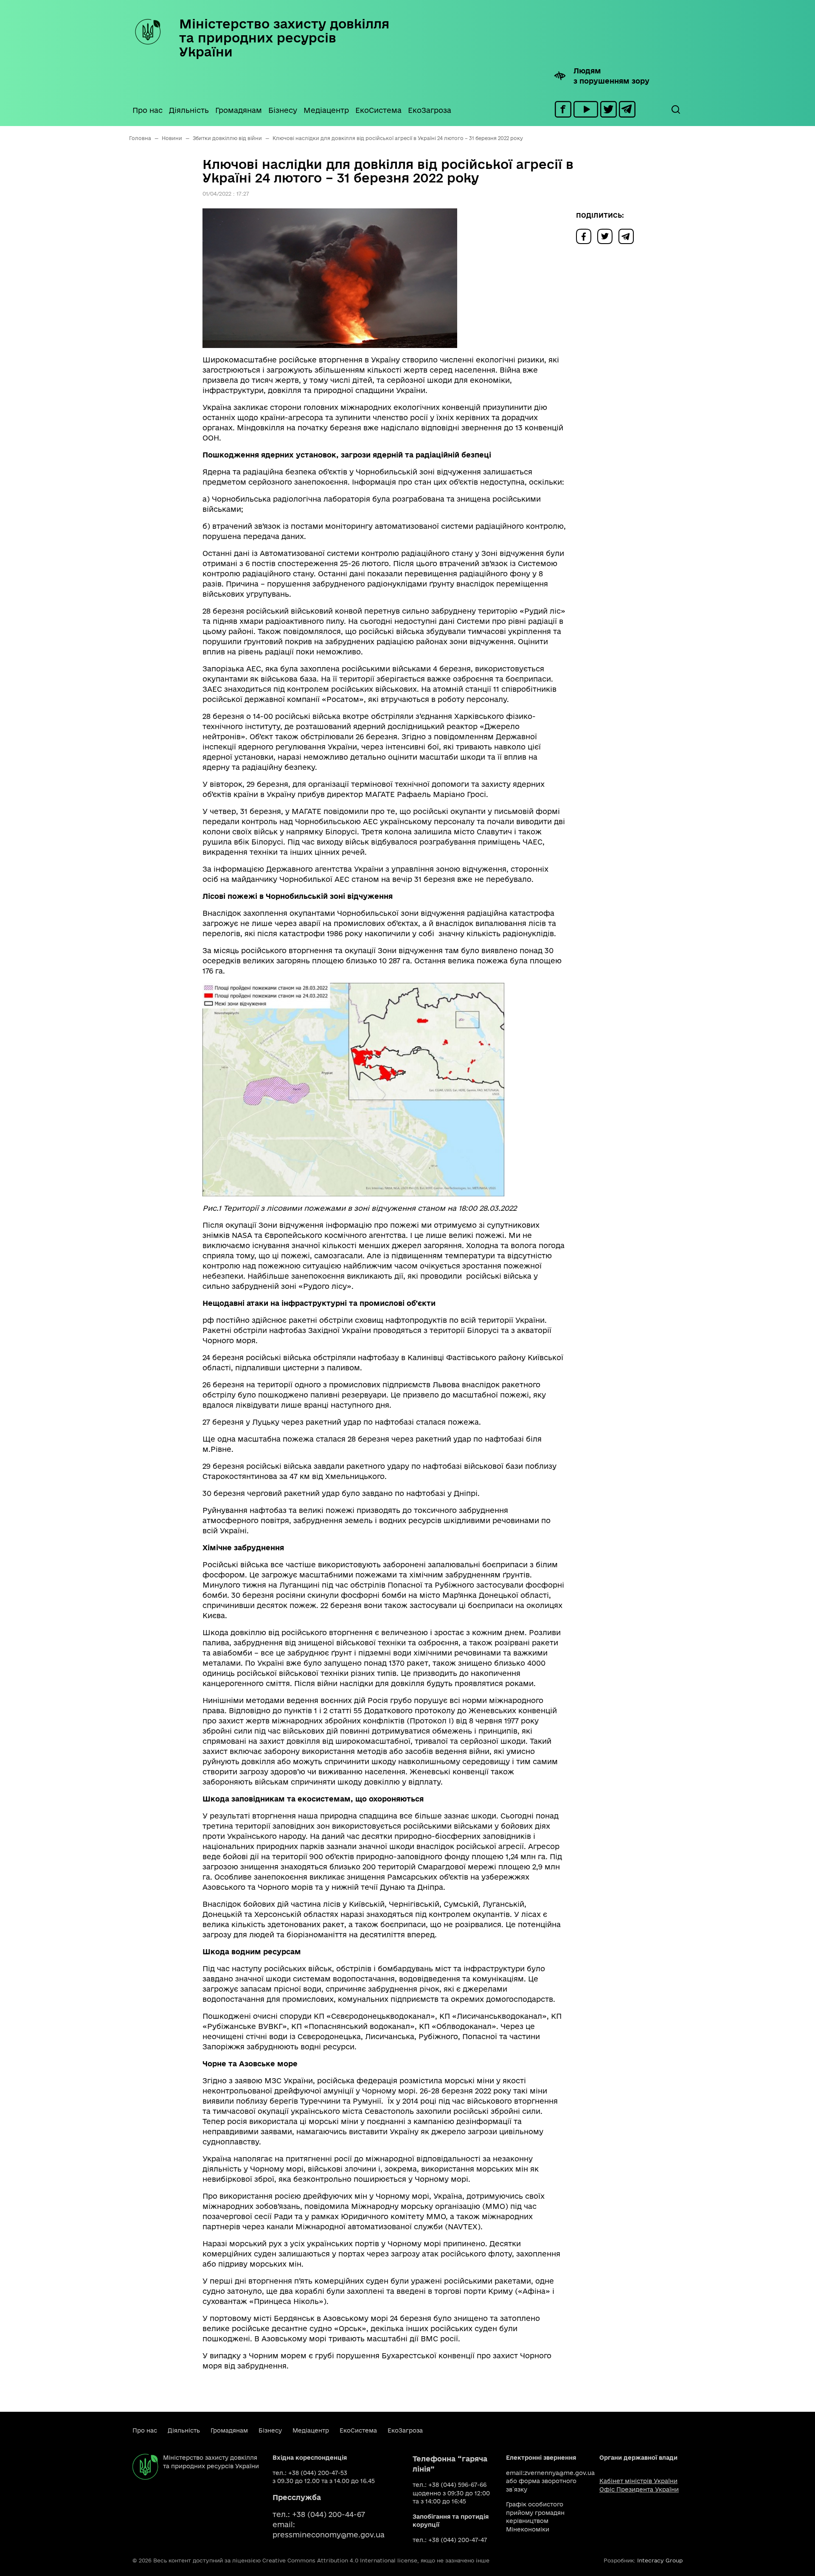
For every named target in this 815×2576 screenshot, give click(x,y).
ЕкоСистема (378, 110)
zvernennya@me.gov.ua (559, 2473)
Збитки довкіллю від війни (227, 138)
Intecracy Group (660, 2560)
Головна (140, 138)
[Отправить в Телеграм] (628, 236)
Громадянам (239, 110)
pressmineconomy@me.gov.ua (329, 2535)
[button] (675, 109)
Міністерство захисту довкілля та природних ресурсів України (284, 38)
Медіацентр (326, 110)
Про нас (148, 110)
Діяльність (189, 110)
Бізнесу (283, 110)
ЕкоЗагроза (430, 110)
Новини (172, 138)
